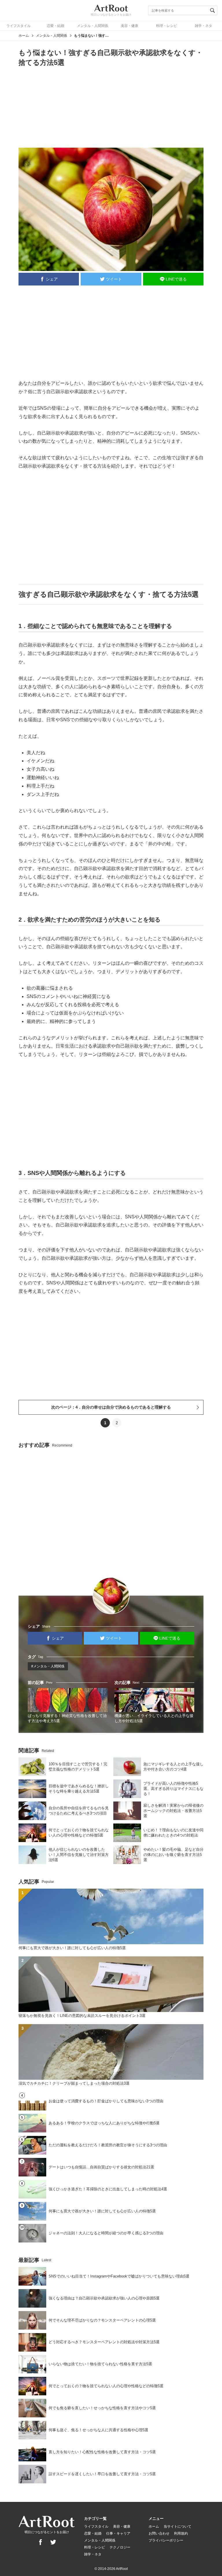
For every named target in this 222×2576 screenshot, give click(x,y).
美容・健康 (129, 26)
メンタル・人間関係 (92, 26)
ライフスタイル (18, 26)
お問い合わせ (159, 2533)
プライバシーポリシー (166, 2540)
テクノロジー (120, 2547)
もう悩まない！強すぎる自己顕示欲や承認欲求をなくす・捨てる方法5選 (91, 36)
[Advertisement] (111, 107)
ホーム (24, 36)
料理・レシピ (166, 26)
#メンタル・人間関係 (48, 1666)
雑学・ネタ (203, 26)
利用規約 (181, 2533)
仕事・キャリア (118, 2533)
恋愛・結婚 (55, 26)
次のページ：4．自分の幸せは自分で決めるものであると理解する (111, 1407)
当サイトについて (177, 2526)
